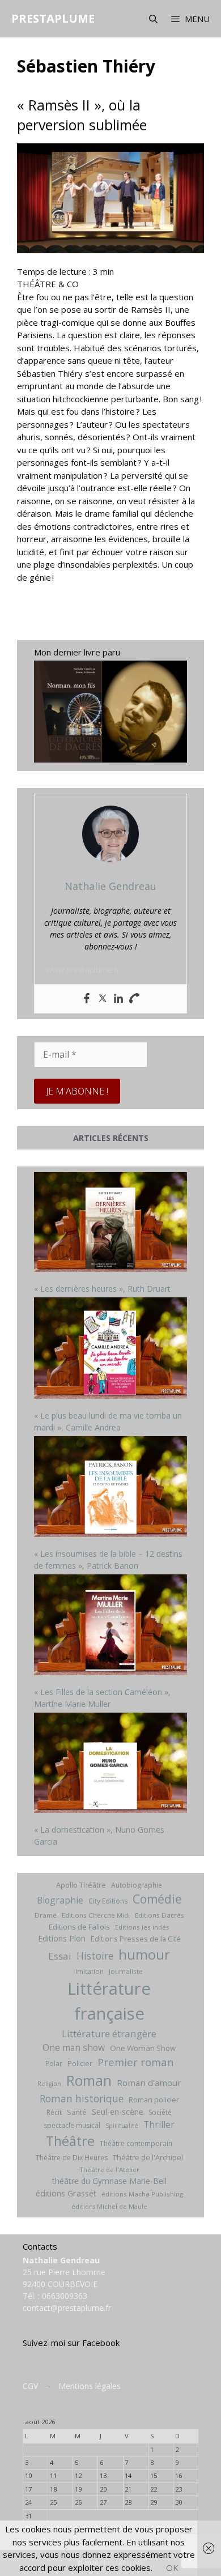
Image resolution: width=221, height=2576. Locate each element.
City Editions (108, 1901)
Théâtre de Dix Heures (72, 2158)
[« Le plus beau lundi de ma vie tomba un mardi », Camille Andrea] (110, 1349)
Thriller (159, 2124)
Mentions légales (90, 2386)
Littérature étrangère (109, 2034)
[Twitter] (103, 999)
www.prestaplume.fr (83, 970)
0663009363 (65, 2296)
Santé (77, 2112)
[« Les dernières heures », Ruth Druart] (110, 1223)
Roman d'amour (149, 2083)
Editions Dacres (160, 1915)
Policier (80, 2063)
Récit (54, 2112)
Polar (54, 2064)
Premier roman (135, 2062)
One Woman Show (143, 2048)
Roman (89, 2081)
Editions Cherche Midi (96, 1915)
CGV (30, 2386)
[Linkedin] (118, 999)
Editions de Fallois (79, 1927)
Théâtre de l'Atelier (109, 2170)
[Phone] (134, 999)
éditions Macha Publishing (142, 2194)
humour (144, 1954)
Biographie (60, 1900)
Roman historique (82, 2098)
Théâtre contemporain (136, 2143)
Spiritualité (122, 2126)
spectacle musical (72, 2125)
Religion (49, 2084)
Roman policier (154, 2100)
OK (172, 2568)
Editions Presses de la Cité (136, 1939)
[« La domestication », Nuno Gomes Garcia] (110, 1764)
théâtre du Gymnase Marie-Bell (109, 2181)
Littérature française (109, 2001)
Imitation (90, 1971)
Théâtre (70, 2141)
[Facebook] (87, 999)
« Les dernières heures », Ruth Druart (102, 1289)
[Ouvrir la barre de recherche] (153, 19)
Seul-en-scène (118, 2112)
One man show (74, 2047)
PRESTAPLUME (53, 18)
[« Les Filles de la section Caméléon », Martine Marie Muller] (110, 1626)
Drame (46, 1915)
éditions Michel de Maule (109, 2207)
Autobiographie (137, 1885)
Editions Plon (62, 1938)
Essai (60, 1956)
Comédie (157, 1899)
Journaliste (126, 1971)
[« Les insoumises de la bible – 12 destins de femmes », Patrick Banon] (110, 1488)
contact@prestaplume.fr (67, 2308)
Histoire (95, 1956)
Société (160, 2112)
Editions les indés (142, 1927)
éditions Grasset (66, 2193)
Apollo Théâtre (81, 1885)
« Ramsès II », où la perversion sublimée (82, 115)
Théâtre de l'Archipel (148, 2157)
